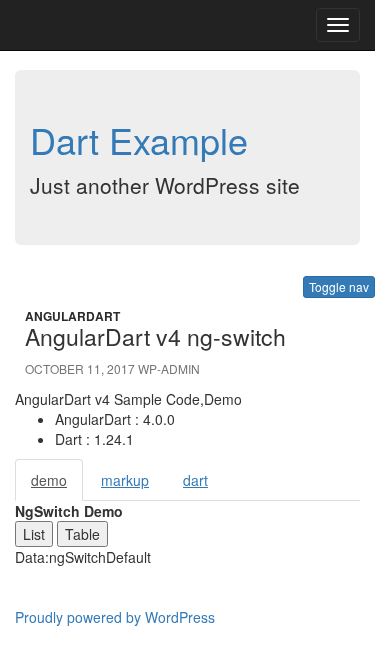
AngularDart (72, 316)
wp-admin (169, 368)
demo (49, 480)
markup (125, 480)
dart (195, 480)
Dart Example (139, 139)
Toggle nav (339, 286)
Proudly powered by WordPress (115, 617)
